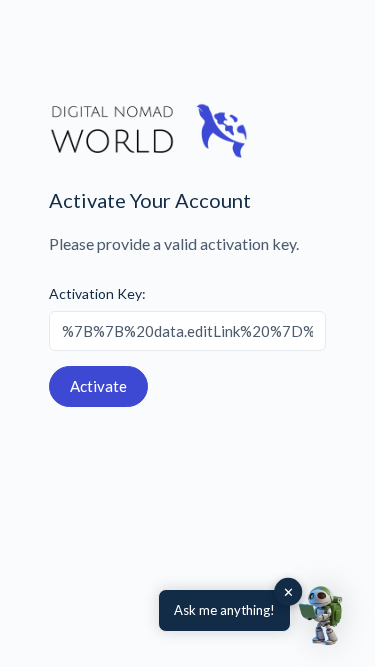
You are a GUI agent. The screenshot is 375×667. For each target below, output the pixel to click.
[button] (323, 615)
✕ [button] (288, 592)
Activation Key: (97, 293)
